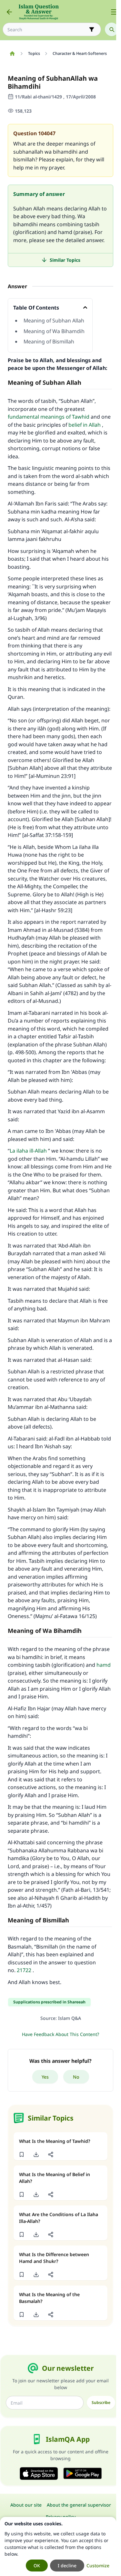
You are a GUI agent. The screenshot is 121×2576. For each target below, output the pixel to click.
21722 (24, 1970)
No (76, 2077)
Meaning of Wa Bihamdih (54, 331)
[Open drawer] (114, 12)
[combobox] (47, 30)
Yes (45, 2077)
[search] (112, 29)
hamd (104, 1665)
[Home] (12, 54)
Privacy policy (61, 2517)
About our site (26, 2505)
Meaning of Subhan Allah (54, 321)
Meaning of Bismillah (49, 341)
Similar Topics (65, 260)
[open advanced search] (92, 29)
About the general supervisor (79, 2505)
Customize (98, 2566)
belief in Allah (85, 425)
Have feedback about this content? (60, 2034)
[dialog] (58, 2546)
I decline (67, 2566)
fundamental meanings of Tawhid (49, 417)
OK (37, 2566)
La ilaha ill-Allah (28, 1151)
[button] (21, 2154)
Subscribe (101, 2403)
